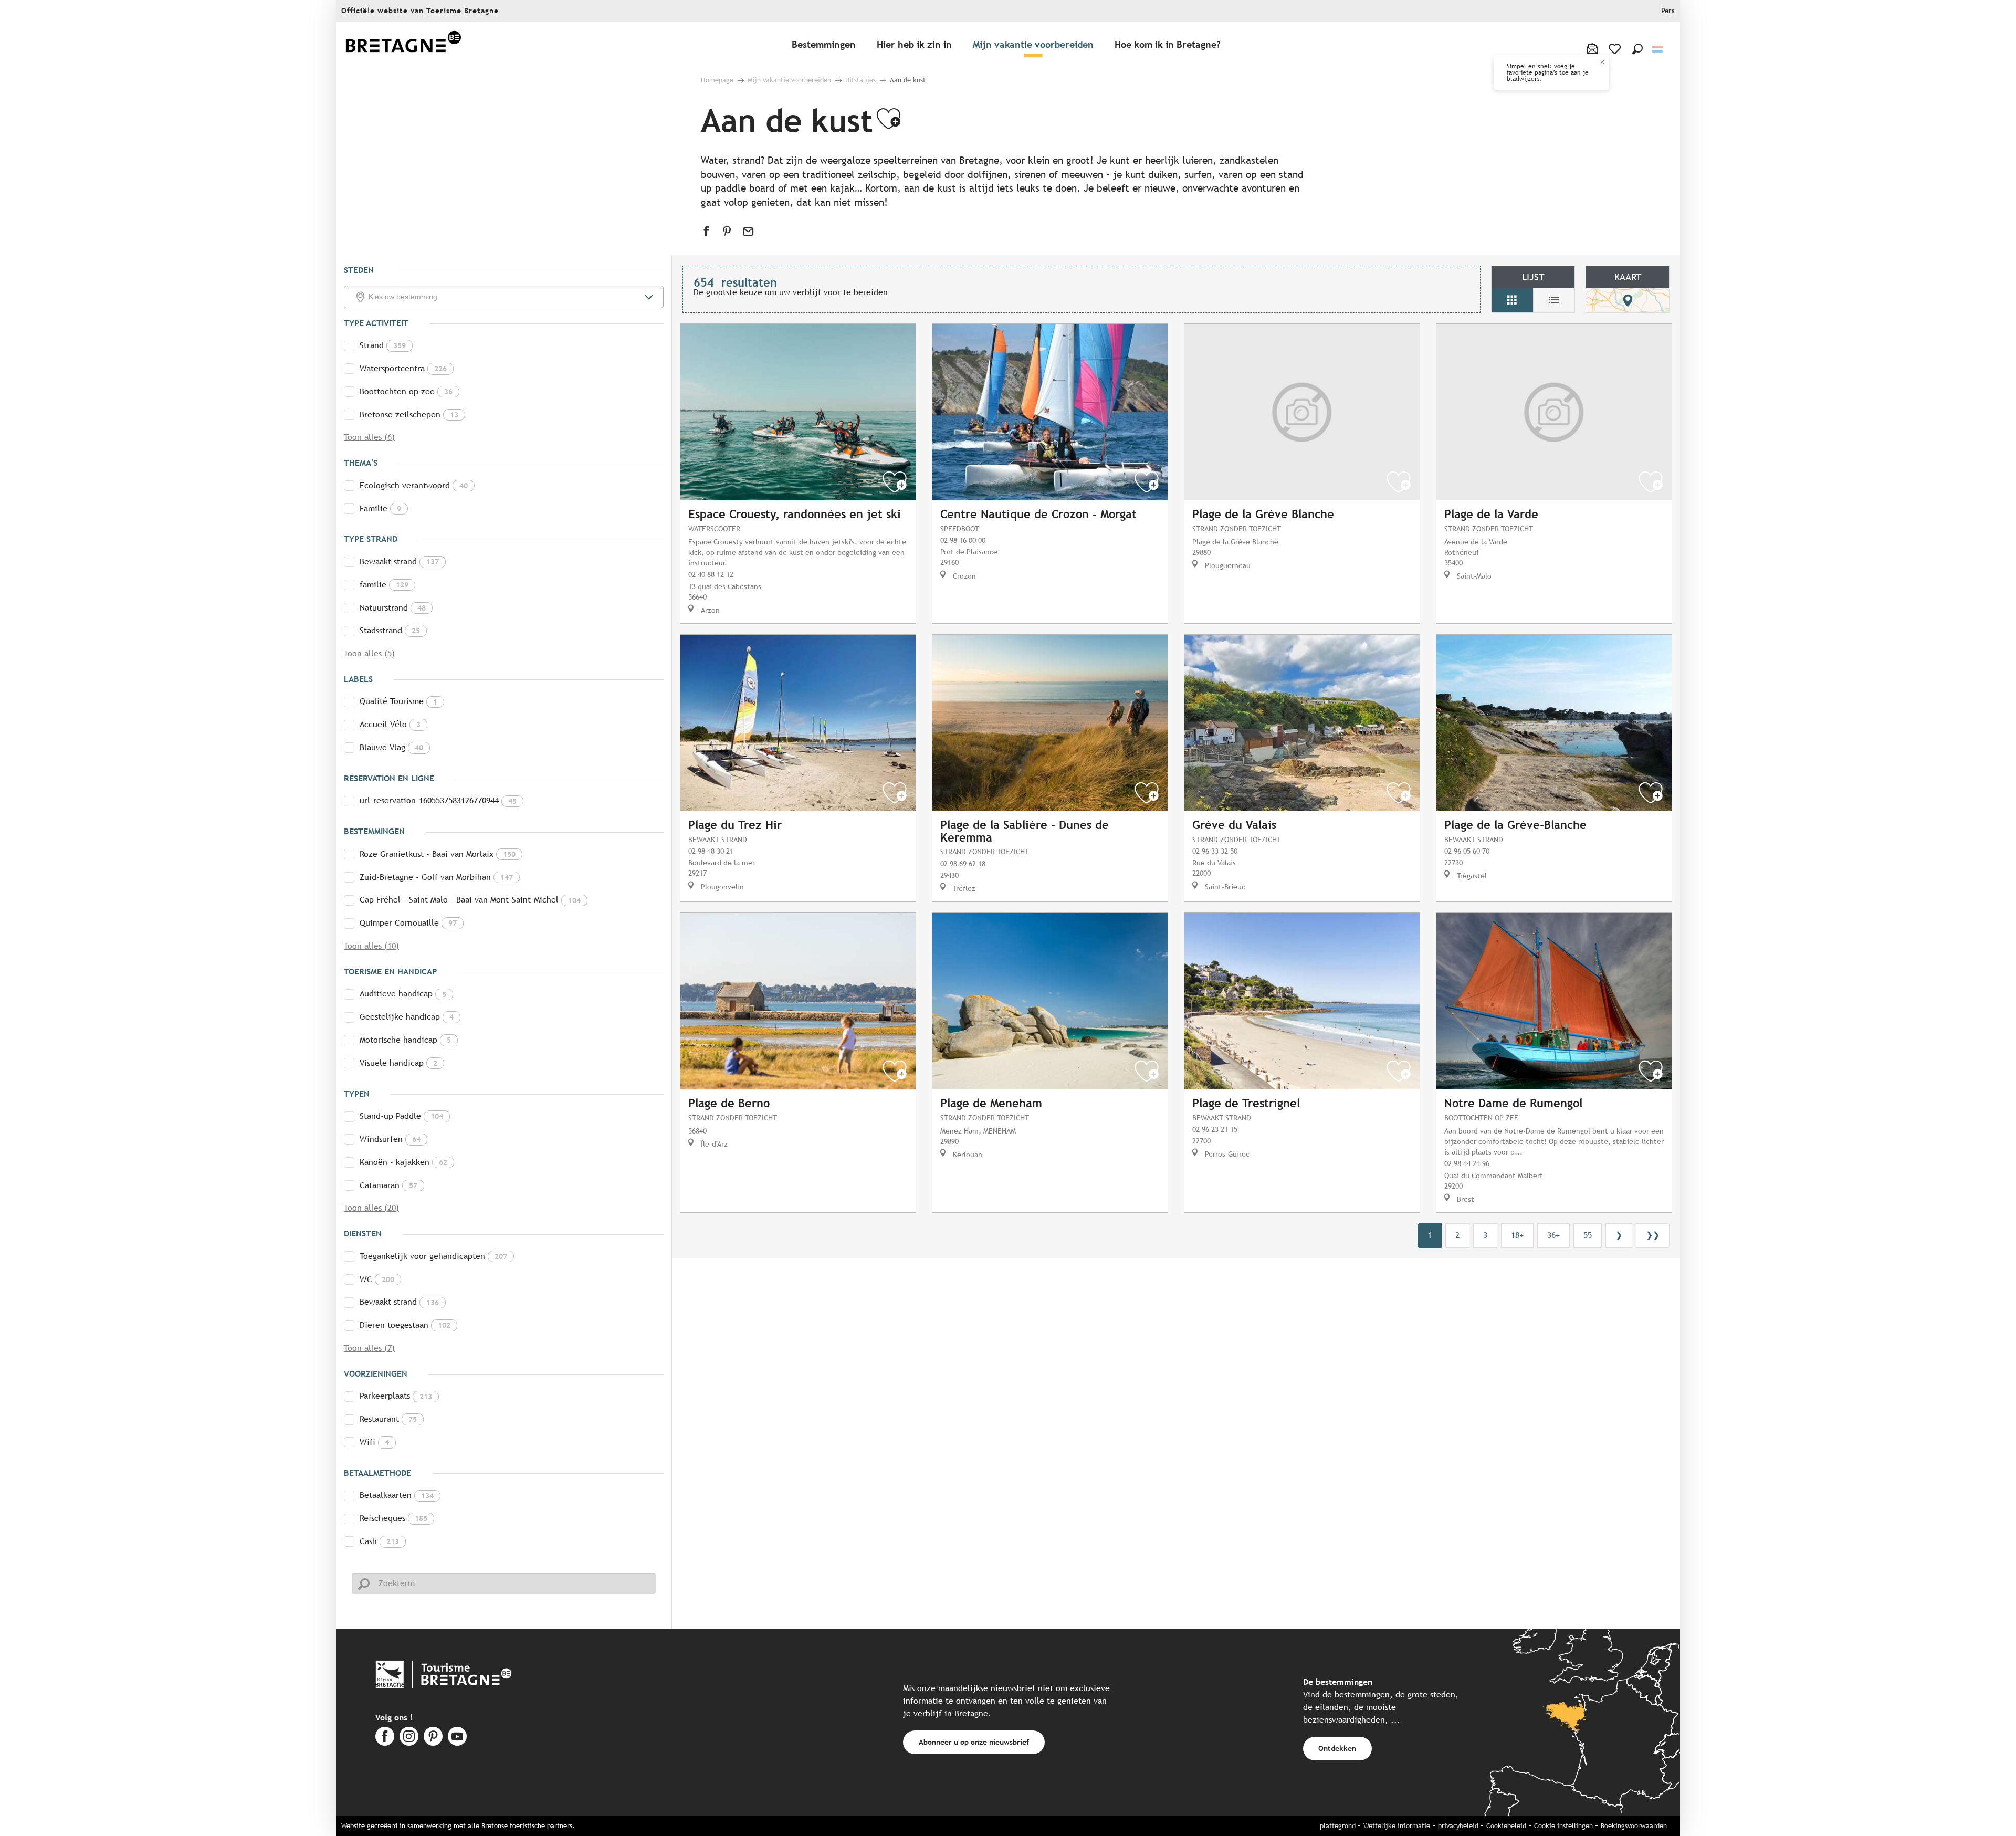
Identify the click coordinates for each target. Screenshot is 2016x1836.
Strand (383, 345)
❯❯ (1653, 1235)
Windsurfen (390, 1139)
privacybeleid (1458, 1826)
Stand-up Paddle (401, 1116)
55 (1588, 1235)
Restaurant (388, 1419)
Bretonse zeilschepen (409, 415)
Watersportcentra (403, 368)
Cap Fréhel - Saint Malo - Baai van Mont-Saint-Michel (470, 900)
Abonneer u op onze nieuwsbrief (974, 1742)
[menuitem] (403, 45)
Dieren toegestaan (405, 1325)
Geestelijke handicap (407, 1017)
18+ (1517, 1235)
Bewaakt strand (399, 562)
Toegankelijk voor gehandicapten (433, 1256)
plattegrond (1338, 1826)
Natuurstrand (393, 608)
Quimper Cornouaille (408, 923)
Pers (1668, 11)
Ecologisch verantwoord (414, 485)
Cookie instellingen (1563, 1826)
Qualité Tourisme (398, 701)
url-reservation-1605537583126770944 (438, 800)
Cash (379, 1541)
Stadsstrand (390, 630)
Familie (380, 508)
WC (377, 1279)
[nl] (1658, 49)
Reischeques (393, 1518)
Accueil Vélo (390, 724)
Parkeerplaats (396, 1396)
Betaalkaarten (397, 1495)
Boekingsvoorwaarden (1634, 1826)
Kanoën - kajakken (403, 1162)
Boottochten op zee (406, 391)
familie (384, 585)
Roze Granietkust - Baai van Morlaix (438, 854)
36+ (1553, 1235)
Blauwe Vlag (391, 747)
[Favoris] (1616, 49)
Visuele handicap (398, 1063)
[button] (1637, 49)
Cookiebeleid (1506, 1826)
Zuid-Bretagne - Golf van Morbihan (436, 877)
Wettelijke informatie (1397, 1826)
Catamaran (388, 1185)
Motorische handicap (405, 1040)
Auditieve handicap (403, 994)
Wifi (374, 1442)
